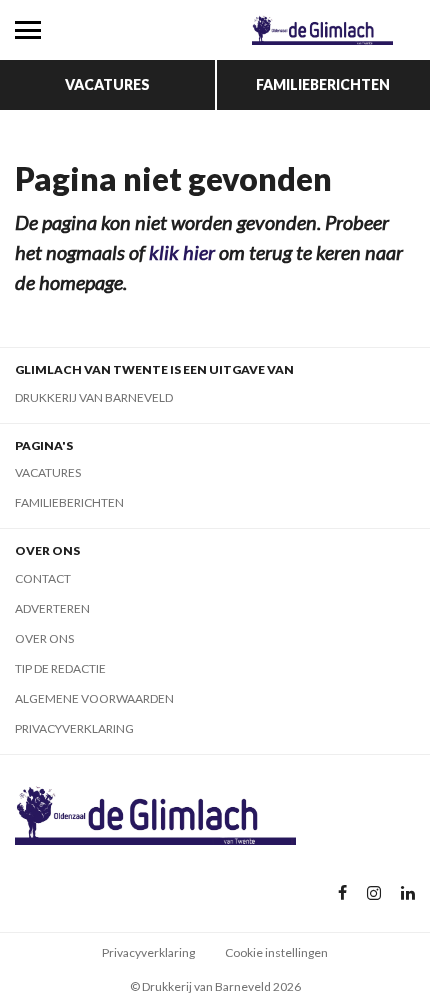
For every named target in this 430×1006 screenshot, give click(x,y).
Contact (43, 578)
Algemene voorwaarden (94, 698)
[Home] (322, 30)
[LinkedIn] (408, 893)
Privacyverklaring (74, 728)
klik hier (182, 252)
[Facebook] (342, 893)
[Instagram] (374, 893)
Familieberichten (323, 84)
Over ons (44, 638)
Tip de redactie (60, 668)
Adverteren (52, 608)
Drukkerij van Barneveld (94, 397)
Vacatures (107, 84)
